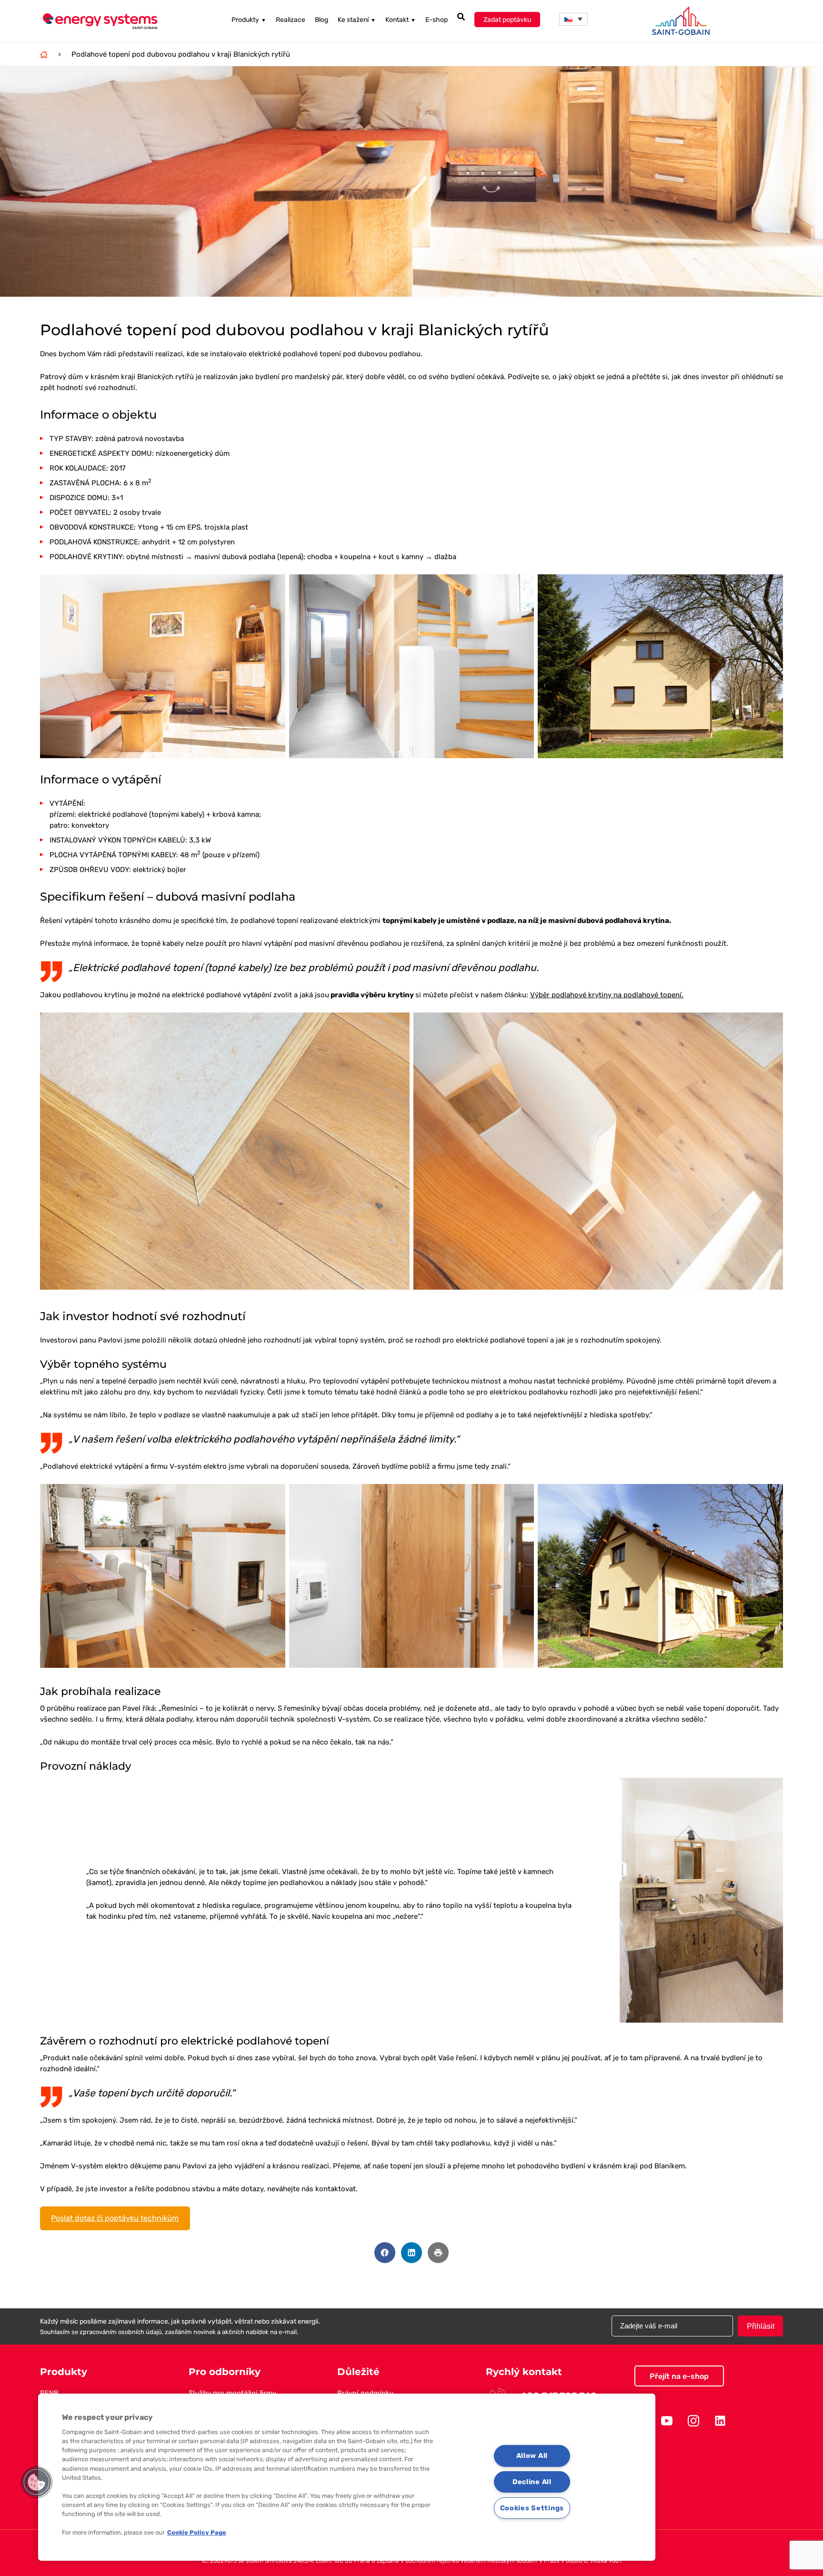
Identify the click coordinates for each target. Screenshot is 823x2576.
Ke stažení (357, 20)
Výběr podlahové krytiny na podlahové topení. (607, 995)
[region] (347, 2477)
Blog (321, 20)
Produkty (249, 20)
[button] (573, 19)
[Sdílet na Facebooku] (385, 2253)
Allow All (532, 2456)
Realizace (291, 20)
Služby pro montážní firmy (232, 2393)
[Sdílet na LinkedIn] (411, 2253)
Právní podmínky (365, 2393)
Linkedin (720, 2421)
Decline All (532, 2482)
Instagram (693, 2421)
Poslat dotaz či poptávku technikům (115, 2218)
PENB (49, 2393)
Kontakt (401, 20)
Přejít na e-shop (679, 2376)
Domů (44, 54)
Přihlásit (761, 2326)
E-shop (437, 20)
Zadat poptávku (507, 20)
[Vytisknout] (438, 2253)
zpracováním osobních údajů (121, 2332)
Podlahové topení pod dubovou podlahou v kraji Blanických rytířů (181, 54)
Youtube (667, 2421)
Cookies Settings (532, 2508)
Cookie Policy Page (197, 2532)
